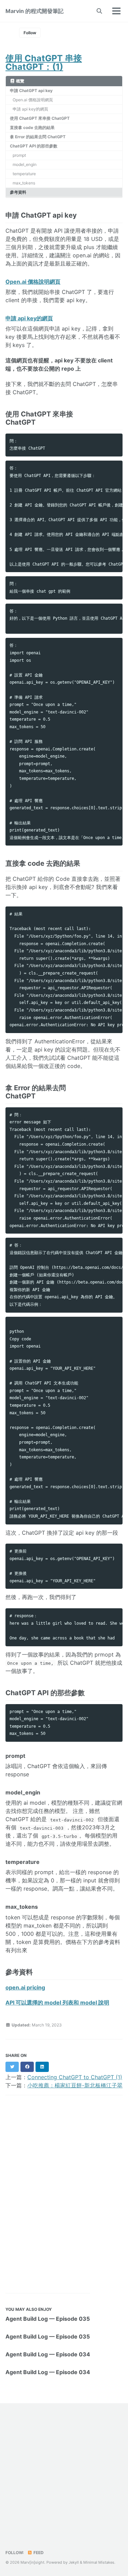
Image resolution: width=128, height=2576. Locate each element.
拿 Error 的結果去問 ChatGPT (38, 137)
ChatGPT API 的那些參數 (34, 146)
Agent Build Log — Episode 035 (48, 2319)
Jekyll (74, 2562)
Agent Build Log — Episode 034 (48, 2354)
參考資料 (18, 192)
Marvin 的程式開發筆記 (34, 11)
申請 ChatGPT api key (31, 91)
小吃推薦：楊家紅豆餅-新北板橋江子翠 (75, 2085)
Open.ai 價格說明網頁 (33, 100)
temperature (24, 174)
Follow (30, 33)
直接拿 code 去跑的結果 (32, 127)
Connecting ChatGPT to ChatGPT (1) (75, 2077)
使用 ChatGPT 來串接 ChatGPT (40, 118)
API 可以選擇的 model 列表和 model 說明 (57, 2002)
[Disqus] (64, 2194)
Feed (38, 2553)
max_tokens (24, 183)
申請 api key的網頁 (30, 109)
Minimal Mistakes (99, 2562)
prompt (19, 155)
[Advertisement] (64, 2478)
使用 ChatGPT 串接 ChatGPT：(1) (44, 62)
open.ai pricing (25, 1987)
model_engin (25, 164)
